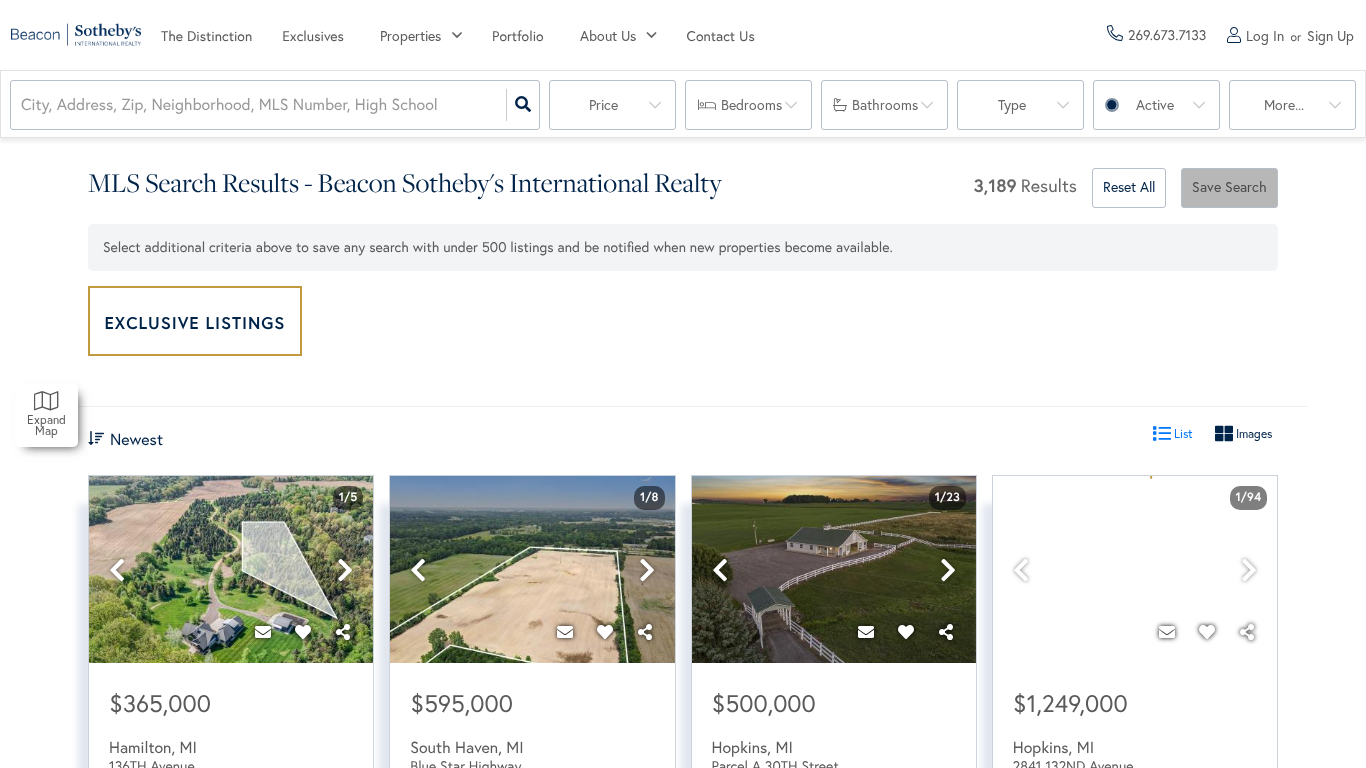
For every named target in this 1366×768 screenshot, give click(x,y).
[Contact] (263, 633)
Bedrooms (751, 105)
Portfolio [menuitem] (518, 36)
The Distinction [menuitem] (206, 36)
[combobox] (23, 105)
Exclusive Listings (195, 322)
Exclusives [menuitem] (313, 36)
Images (1252, 433)
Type (1012, 105)
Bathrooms (885, 105)
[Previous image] (117, 570)
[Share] (343, 633)
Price (603, 105)
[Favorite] (303, 633)
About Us (608, 36)
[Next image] (345, 570)
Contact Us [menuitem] (721, 36)
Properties (410, 36)
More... (1284, 105)
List (1182, 433)
